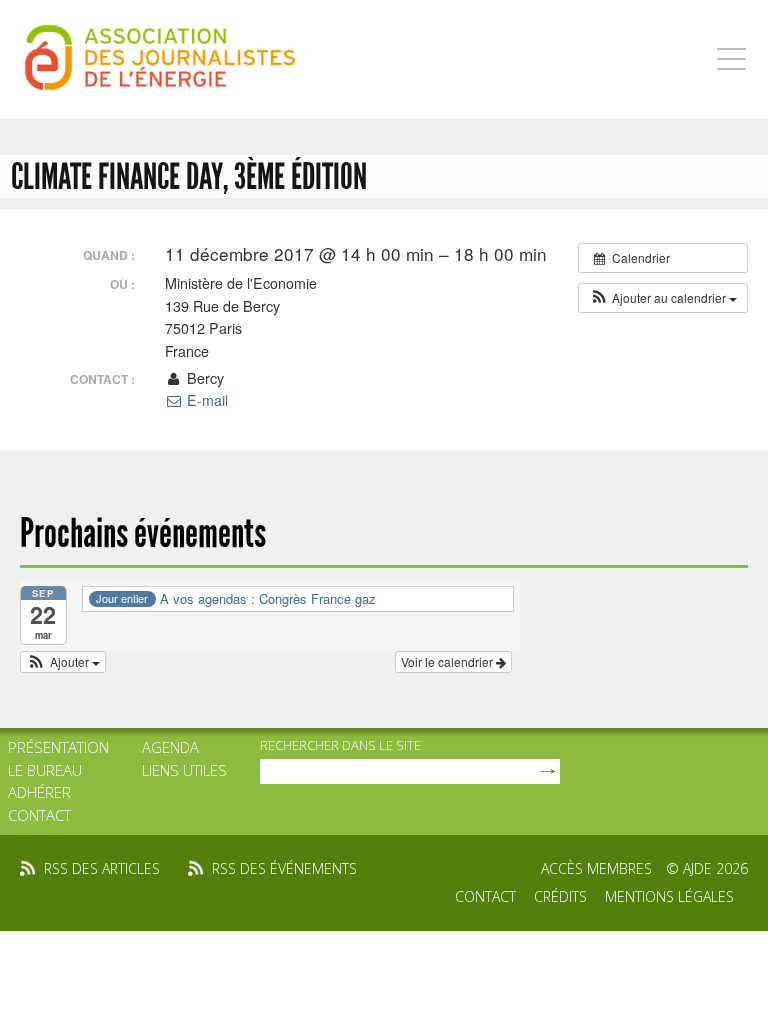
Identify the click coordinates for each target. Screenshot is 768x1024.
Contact (39, 815)
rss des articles (102, 868)
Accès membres (596, 868)
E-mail (205, 400)
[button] (663, 298)
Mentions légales (669, 896)
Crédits (560, 896)
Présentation (58, 747)
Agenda (170, 747)
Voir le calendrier (448, 661)
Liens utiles (184, 770)
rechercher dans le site (340, 745)
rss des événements (284, 868)
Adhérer (39, 792)
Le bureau (45, 770)
